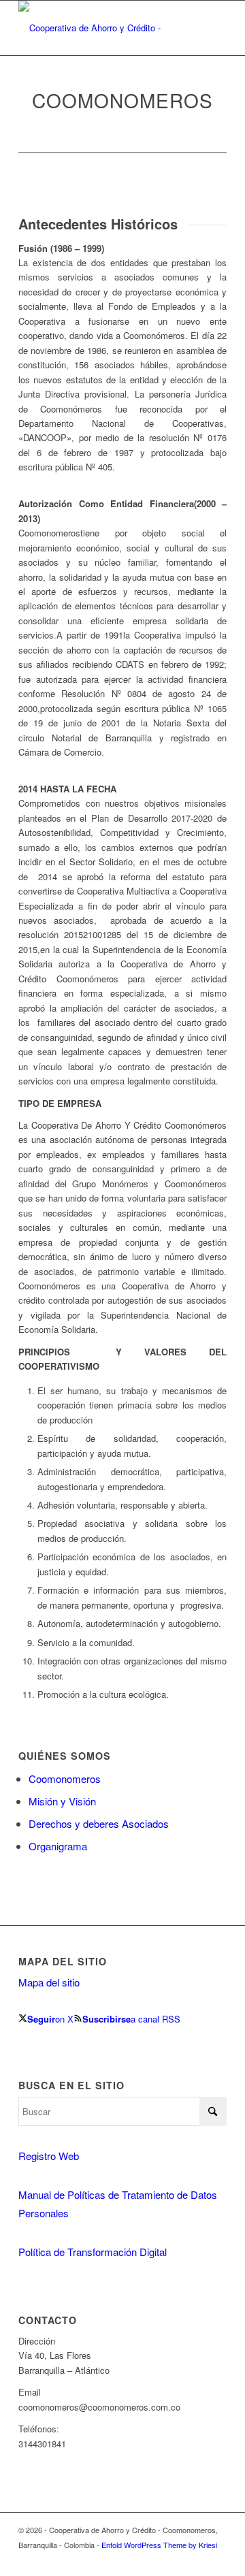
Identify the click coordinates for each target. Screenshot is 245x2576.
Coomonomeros (65, 1778)
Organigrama (58, 1846)
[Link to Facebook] (196, 2559)
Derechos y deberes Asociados (99, 1823)
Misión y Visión (62, 1801)
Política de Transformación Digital (93, 2252)
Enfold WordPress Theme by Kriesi (159, 2545)
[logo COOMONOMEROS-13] (102, 28)
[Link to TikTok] (216, 2559)
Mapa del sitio (49, 1982)
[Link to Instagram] (176, 2559)
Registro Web (49, 2156)
